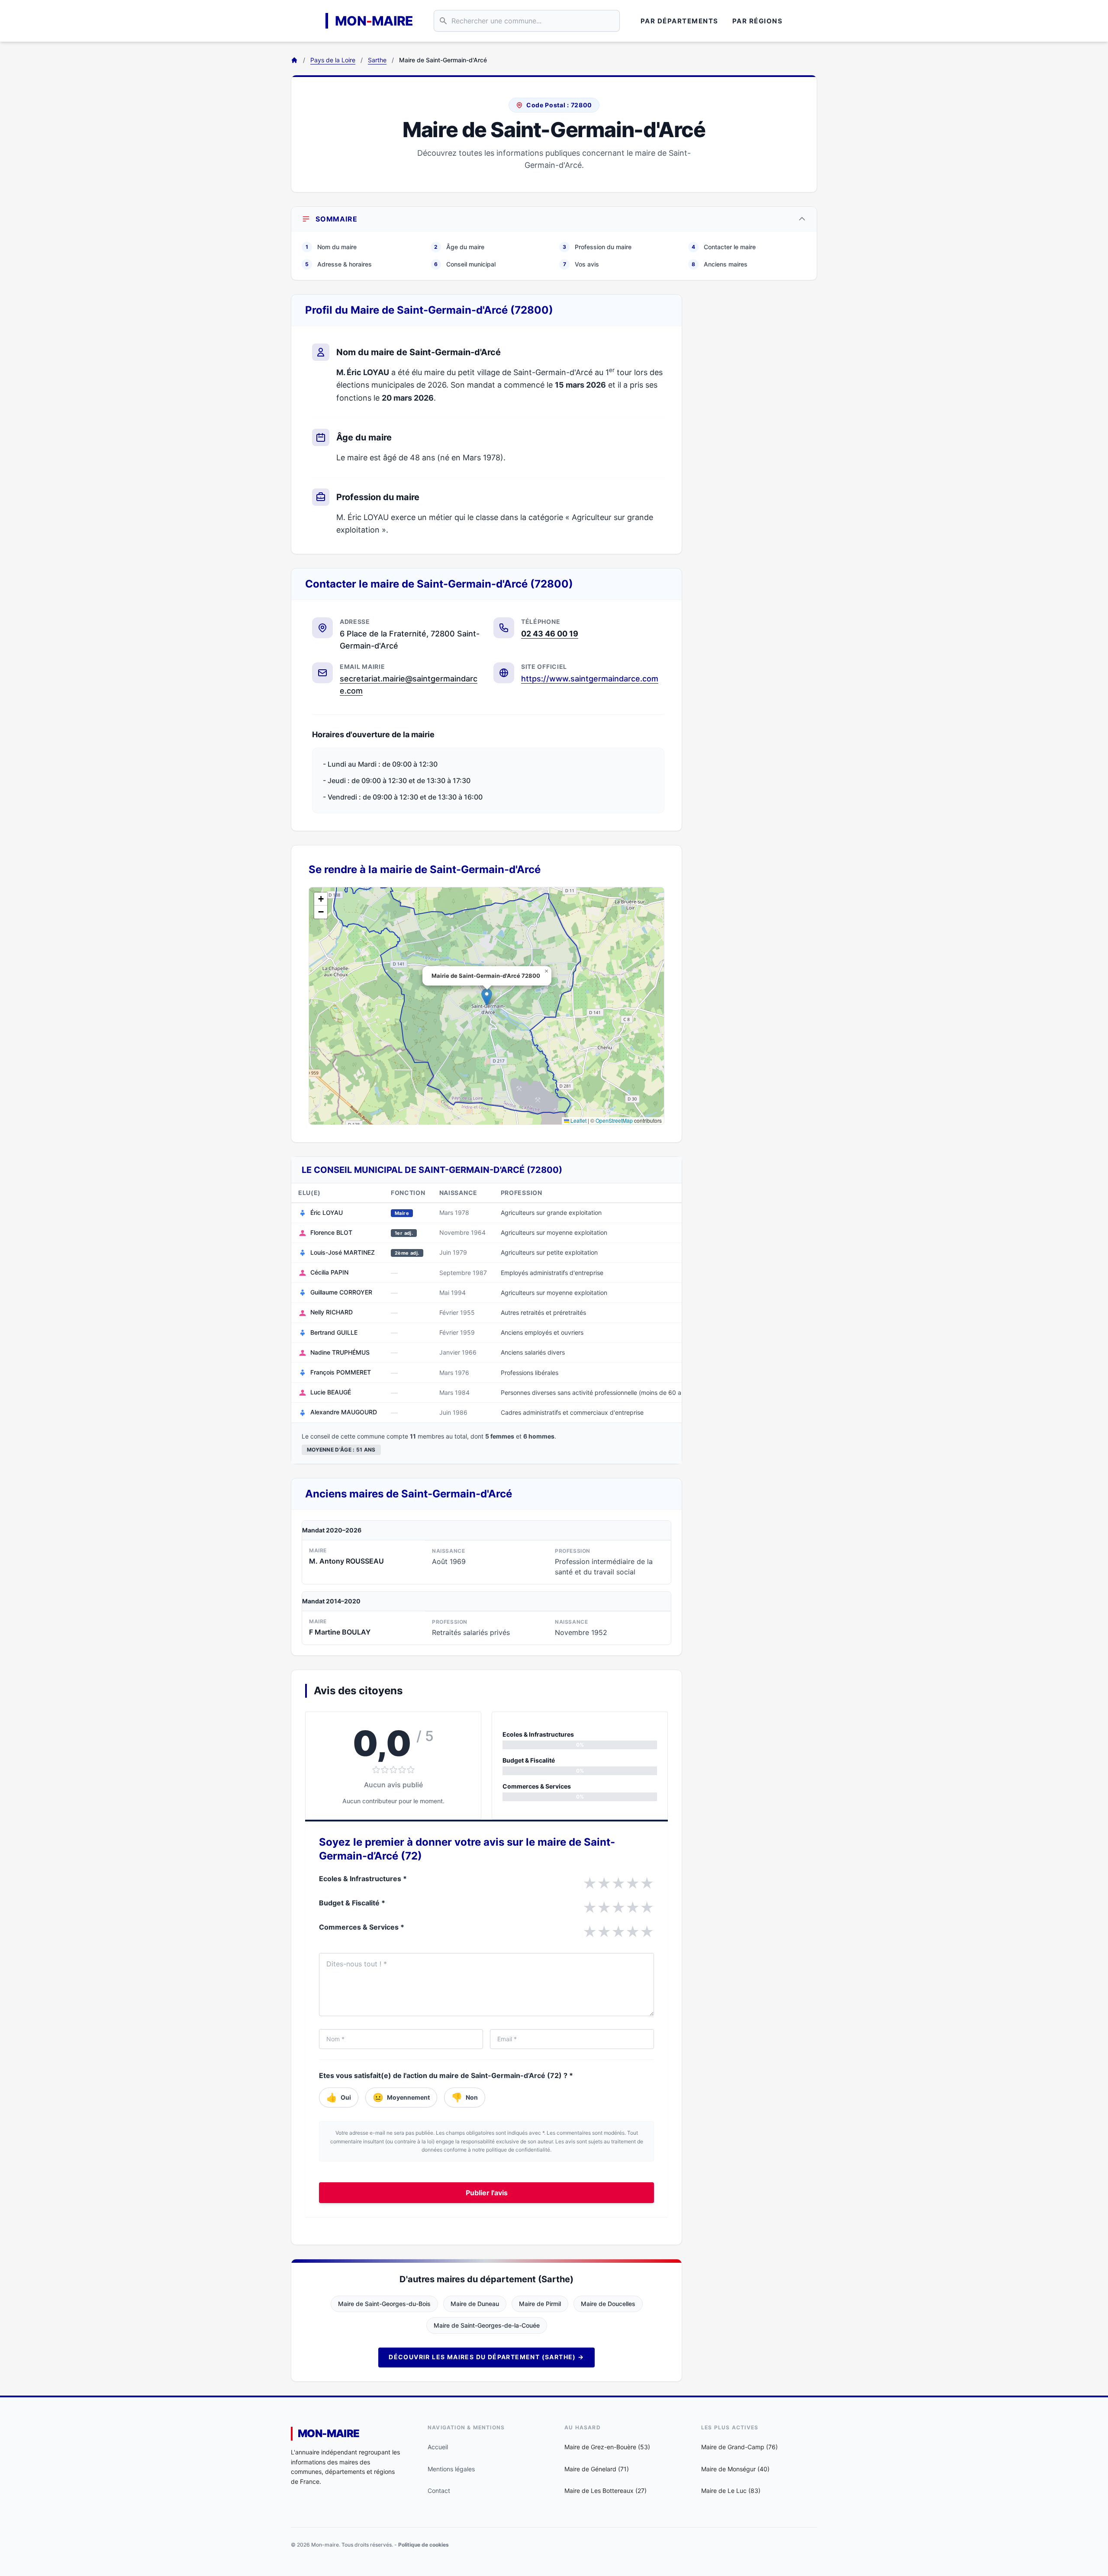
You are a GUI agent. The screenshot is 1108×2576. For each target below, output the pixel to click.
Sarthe (377, 60)
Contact (439, 2491)
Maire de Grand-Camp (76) (739, 2447)
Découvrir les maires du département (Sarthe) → (486, 2357)
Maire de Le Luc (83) (731, 2491)
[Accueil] (294, 60)
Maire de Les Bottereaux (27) (606, 2491)
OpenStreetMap (614, 1120)
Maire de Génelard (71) (597, 2469)
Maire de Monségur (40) (735, 2469)
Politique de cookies (424, 2545)
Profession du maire (597, 247)
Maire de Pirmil (540, 2304)
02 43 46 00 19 (550, 634)
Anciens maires (720, 264)
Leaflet (578, 1120)
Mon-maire (329, 2433)
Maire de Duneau (475, 2304)
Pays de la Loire (333, 60)
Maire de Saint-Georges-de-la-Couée (487, 2325)
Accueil (438, 2447)
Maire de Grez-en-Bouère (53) (607, 2447)
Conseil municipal (465, 264)
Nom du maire (331, 247)
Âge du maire (459, 247)
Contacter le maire (724, 247)
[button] (487, 997)
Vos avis (581, 264)
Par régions (758, 21)
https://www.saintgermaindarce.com (590, 679)
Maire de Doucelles (608, 2304)
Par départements (680, 21)
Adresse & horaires (338, 264)
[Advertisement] (757, 424)
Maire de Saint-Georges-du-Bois (384, 2304)
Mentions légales (451, 2469)
